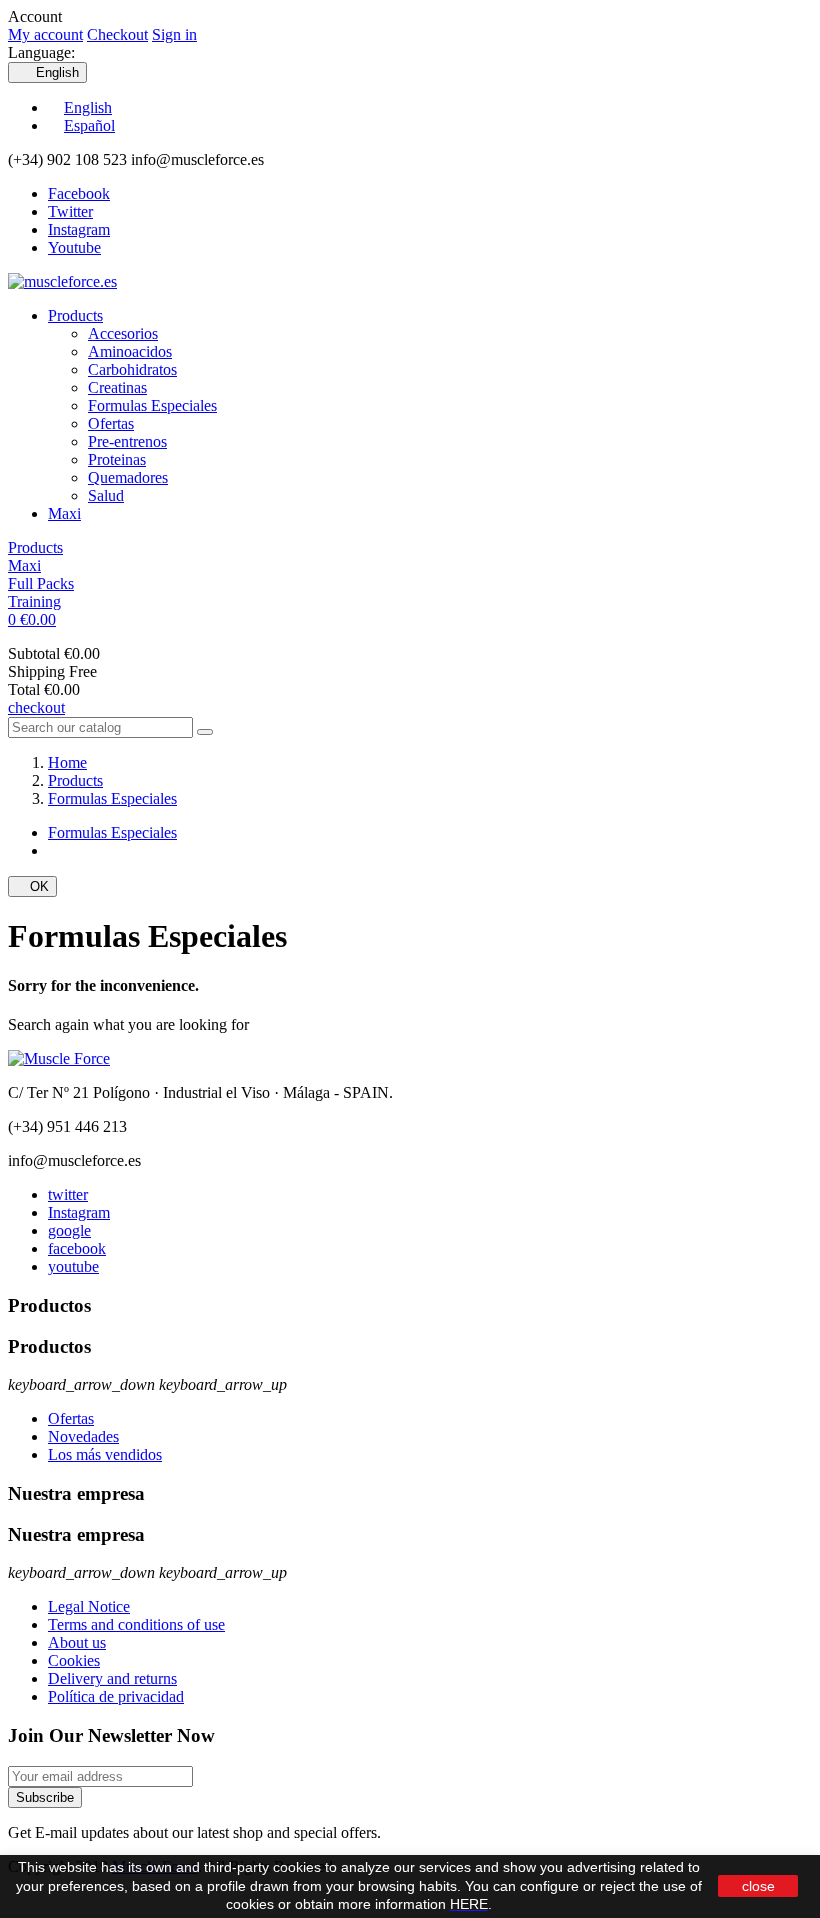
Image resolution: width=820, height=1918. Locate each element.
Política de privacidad (116, 1696)
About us (77, 1642)
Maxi (64, 513)
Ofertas (111, 423)
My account (45, 34)
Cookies (74, 1660)
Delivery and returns (112, 1678)
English (88, 107)
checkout (36, 707)
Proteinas (117, 459)
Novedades (83, 1436)
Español (89, 125)
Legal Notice (89, 1606)
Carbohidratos (132, 369)
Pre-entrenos (127, 441)
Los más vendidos (105, 1454)
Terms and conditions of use (136, 1624)
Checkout (117, 34)
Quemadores (128, 477)
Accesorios (123, 333)
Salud (106, 495)
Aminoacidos (130, 351)
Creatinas (117, 387)
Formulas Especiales (152, 405)
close (758, 1886)
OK (32, 886)
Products (75, 315)
